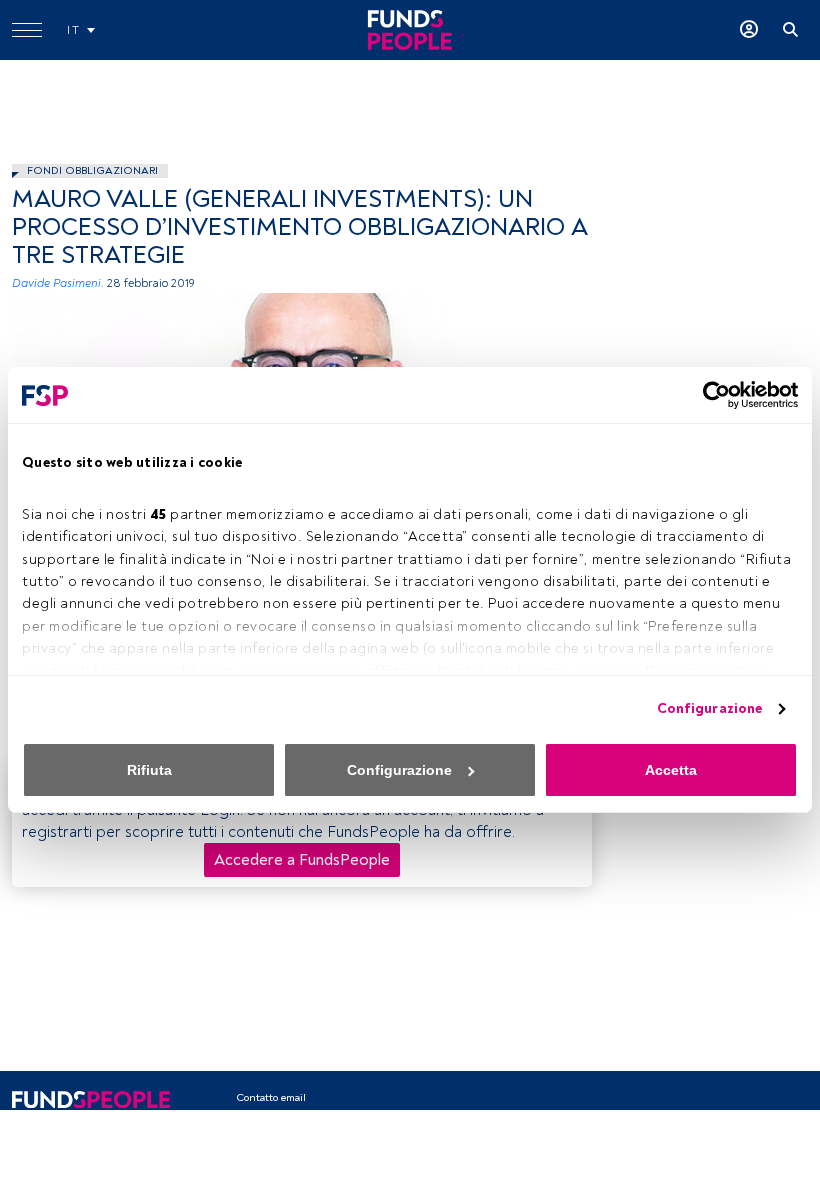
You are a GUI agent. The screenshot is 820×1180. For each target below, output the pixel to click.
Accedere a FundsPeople (302, 860)
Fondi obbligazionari (92, 170)
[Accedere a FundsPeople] (749, 30)
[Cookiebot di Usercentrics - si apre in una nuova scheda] (710, 395)
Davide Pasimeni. (58, 283)
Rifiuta (149, 770)
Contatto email (271, 1097)
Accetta (671, 770)
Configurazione (709, 708)
